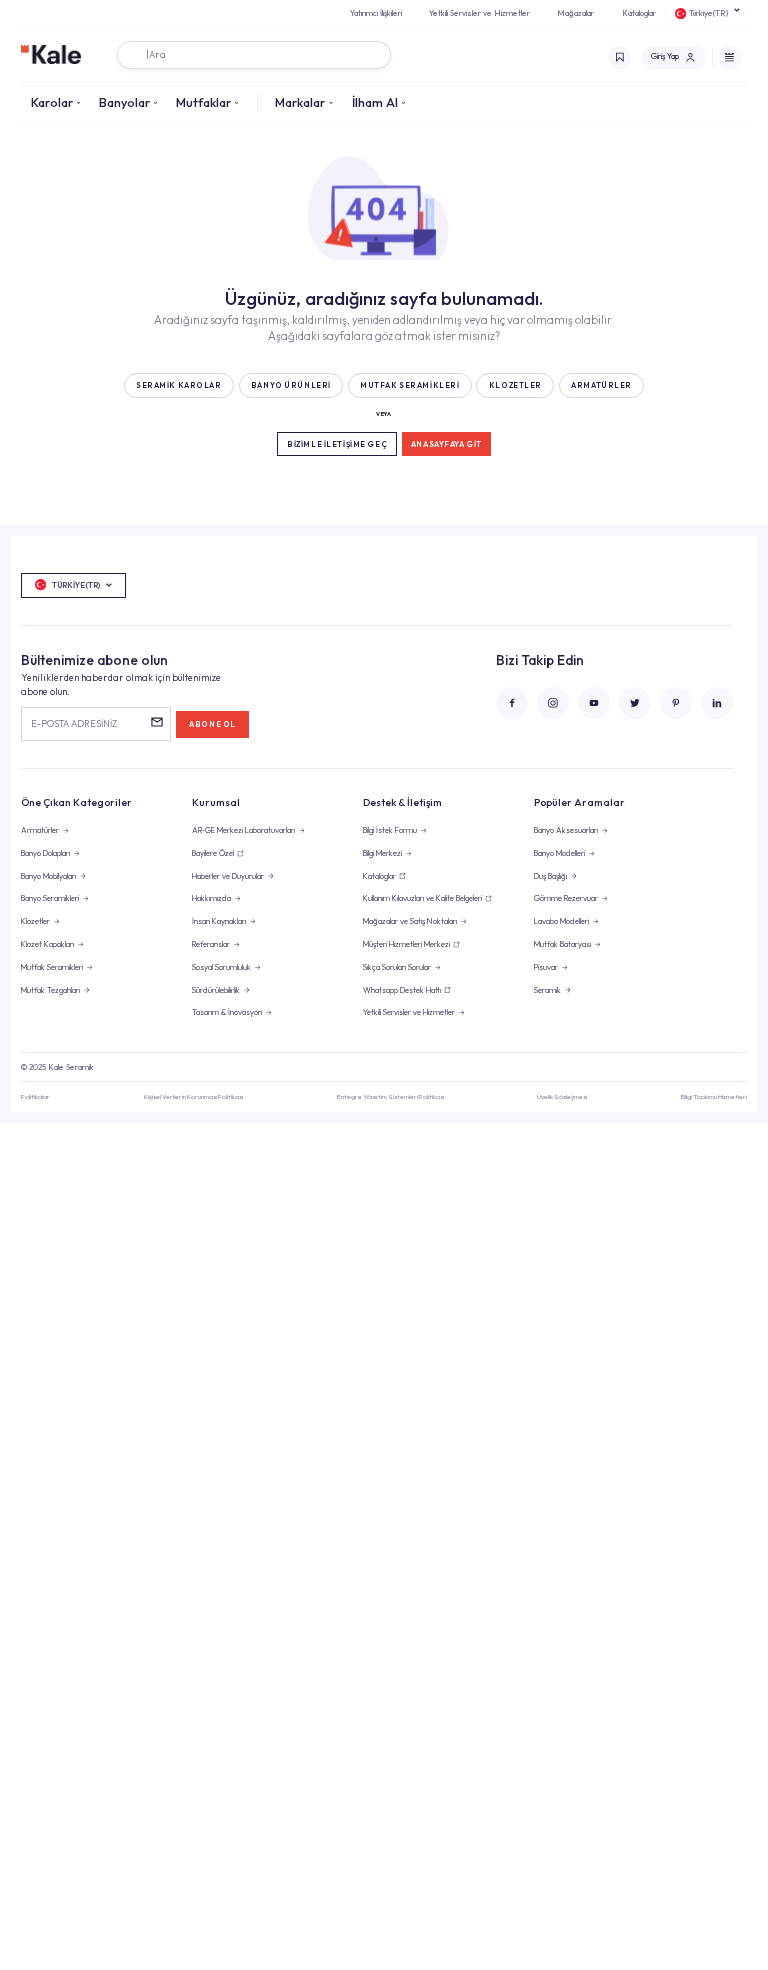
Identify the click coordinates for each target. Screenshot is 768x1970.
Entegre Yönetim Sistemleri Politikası (390, 1096)
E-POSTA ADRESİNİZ (74, 723)
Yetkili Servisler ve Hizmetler (479, 13)
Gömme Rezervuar (566, 898)
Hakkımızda (211, 898)
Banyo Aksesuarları (566, 830)
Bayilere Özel (213, 853)
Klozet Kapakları (47, 944)
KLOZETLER (515, 385)
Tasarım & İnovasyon (227, 1012)
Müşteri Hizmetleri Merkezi (406, 944)
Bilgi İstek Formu (390, 830)
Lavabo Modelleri (561, 921)
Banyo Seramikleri (50, 898)
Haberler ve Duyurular (228, 876)
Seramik (547, 990)
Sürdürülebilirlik (216, 990)
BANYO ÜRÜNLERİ (291, 385)
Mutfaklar (203, 102)
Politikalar (35, 1096)
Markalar (300, 102)
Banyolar (124, 102)
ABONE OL (212, 724)
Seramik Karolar (179, 385)
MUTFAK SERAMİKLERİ (409, 385)
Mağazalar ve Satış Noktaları (410, 921)
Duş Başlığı (550, 876)
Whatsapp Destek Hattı (402, 990)
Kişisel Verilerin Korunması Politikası (193, 1096)
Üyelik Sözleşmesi (562, 1096)
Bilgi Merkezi (382, 853)
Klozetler (35, 921)
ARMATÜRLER (601, 385)
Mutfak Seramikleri (52, 967)
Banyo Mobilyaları (48, 876)
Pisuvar (546, 967)
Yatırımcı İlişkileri (376, 13)
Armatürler (40, 830)
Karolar (52, 102)
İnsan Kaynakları (219, 921)
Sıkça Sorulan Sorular (397, 967)
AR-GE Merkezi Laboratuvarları (243, 830)
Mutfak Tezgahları (50, 990)
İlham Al (375, 102)
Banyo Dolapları (45, 853)
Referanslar (211, 944)
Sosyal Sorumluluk (221, 967)
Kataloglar (639, 13)
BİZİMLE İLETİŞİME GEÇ (337, 444)
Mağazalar (575, 13)
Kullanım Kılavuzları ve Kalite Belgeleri (422, 898)
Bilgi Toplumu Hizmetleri (714, 1096)
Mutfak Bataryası (562, 944)
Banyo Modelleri (559, 853)
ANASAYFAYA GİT (446, 444)
